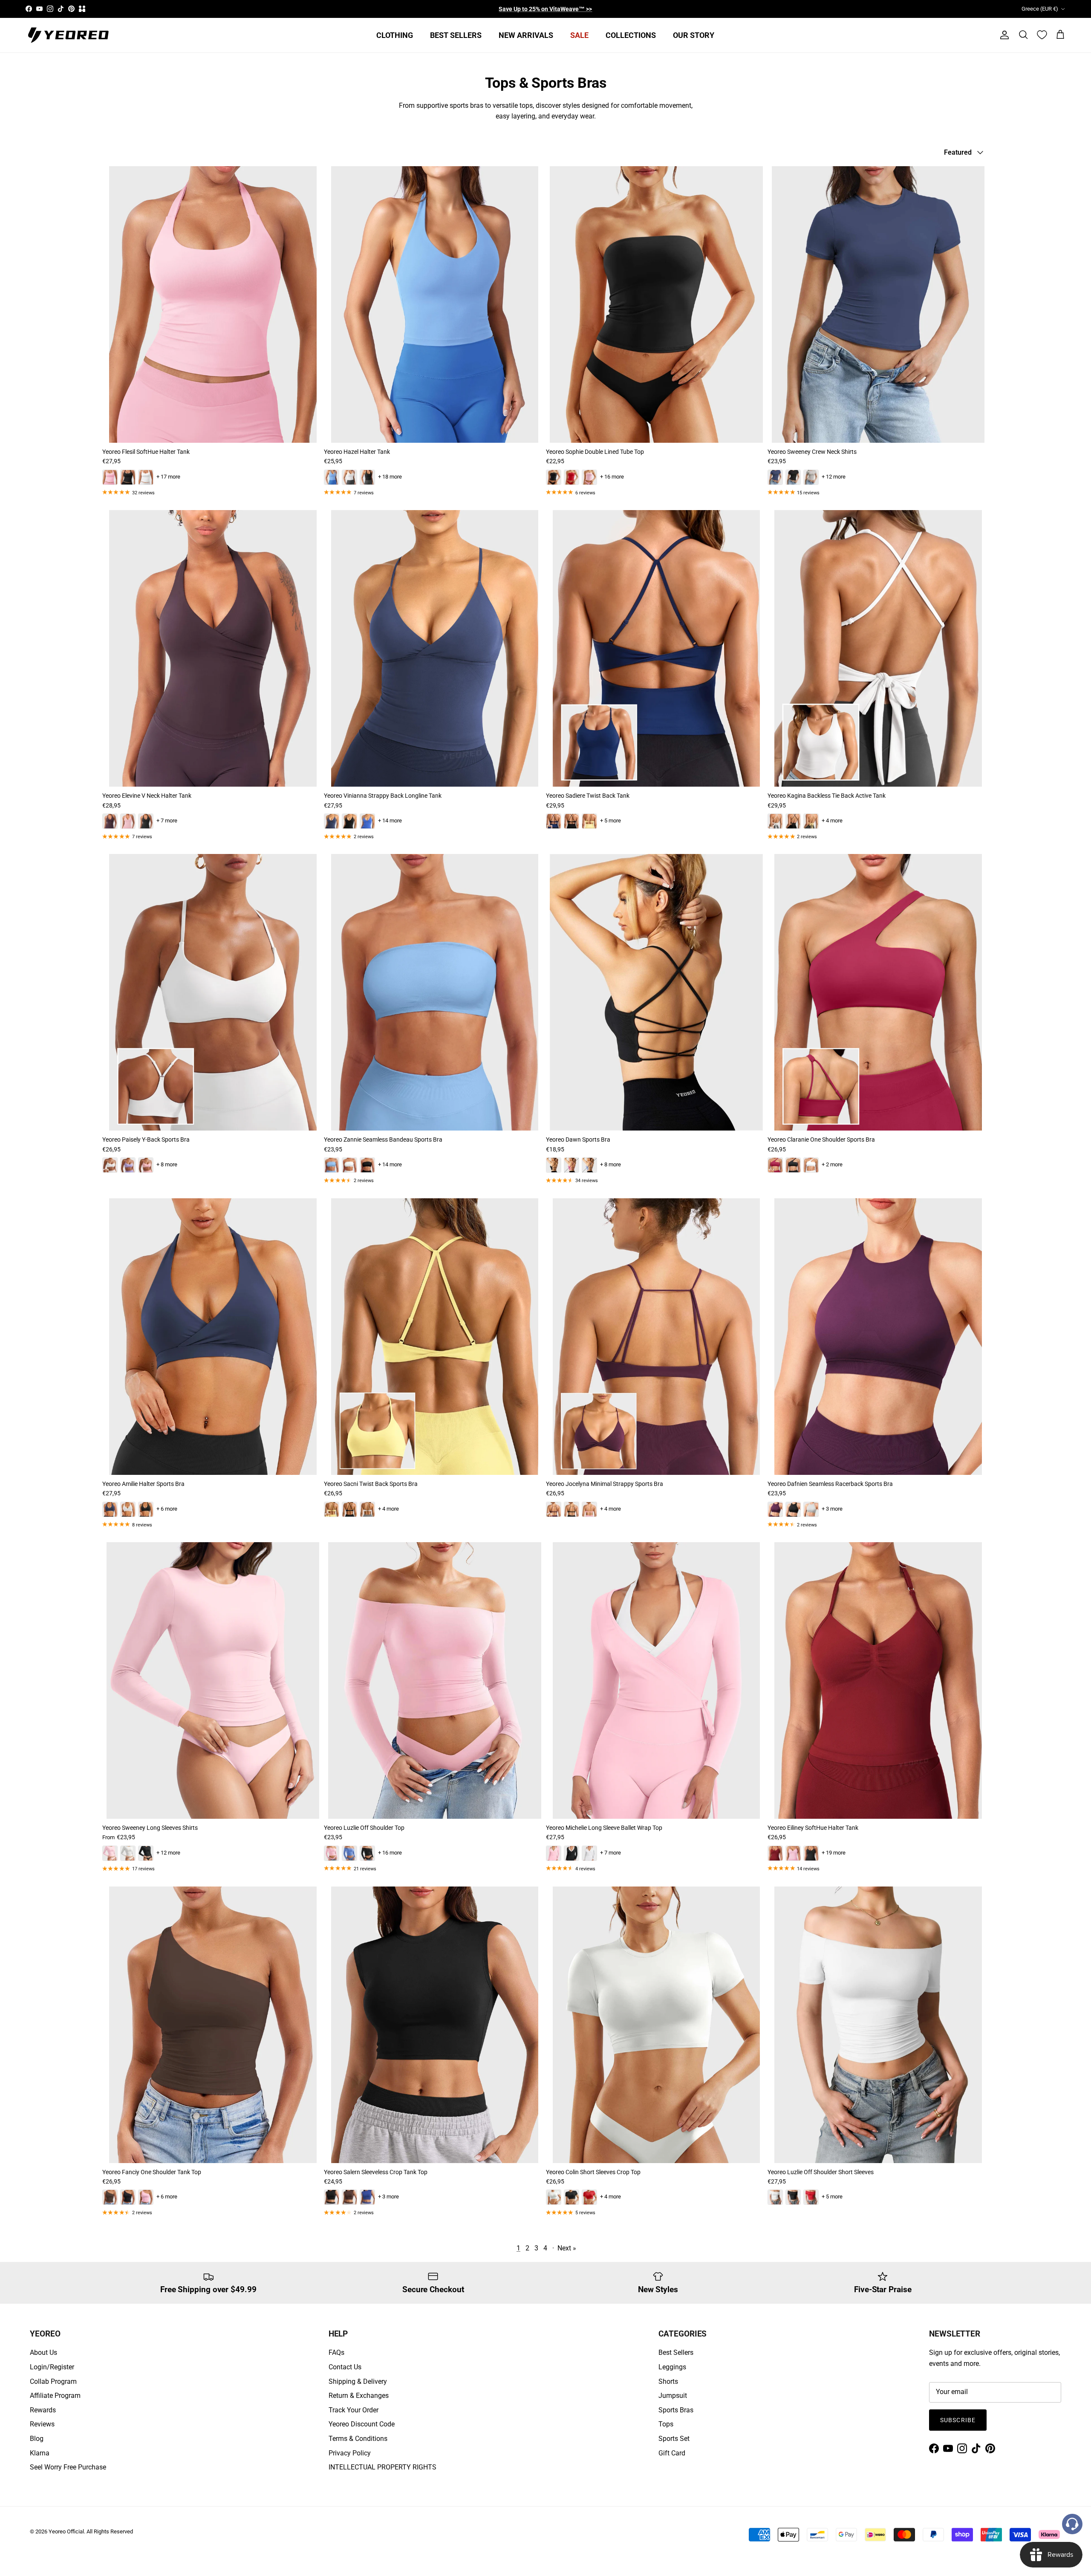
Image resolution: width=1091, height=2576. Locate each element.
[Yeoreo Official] (68, 35)
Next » (567, 2248)
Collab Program (53, 2381)
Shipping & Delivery (358, 2381)
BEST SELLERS (456, 35)
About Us (43, 2352)
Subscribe (958, 2420)
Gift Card (672, 2453)
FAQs (336, 2352)
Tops (666, 2424)
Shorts (668, 2381)
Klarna (40, 2453)
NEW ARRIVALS (526, 35)
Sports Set (674, 2439)
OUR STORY (694, 35)
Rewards (43, 2410)
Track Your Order (354, 2410)
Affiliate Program (55, 2396)
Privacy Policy (350, 2453)
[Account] (1003, 35)
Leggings (672, 2367)
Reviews (42, 2424)
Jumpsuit (673, 2396)
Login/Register (52, 2367)
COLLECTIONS (631, 35)
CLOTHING (395, 35)
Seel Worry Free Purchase (68, 2467)
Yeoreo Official (66, 2531)
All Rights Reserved (110, 2531)
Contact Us (345, 2367)
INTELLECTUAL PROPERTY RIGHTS (382, 2467)
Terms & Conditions (358, 2439)
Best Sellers (676, 2352)
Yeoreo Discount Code (362, 2424)
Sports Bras (676, 2410)
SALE (579, 35)
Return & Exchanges (359, 2396)
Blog (37, 2439)
